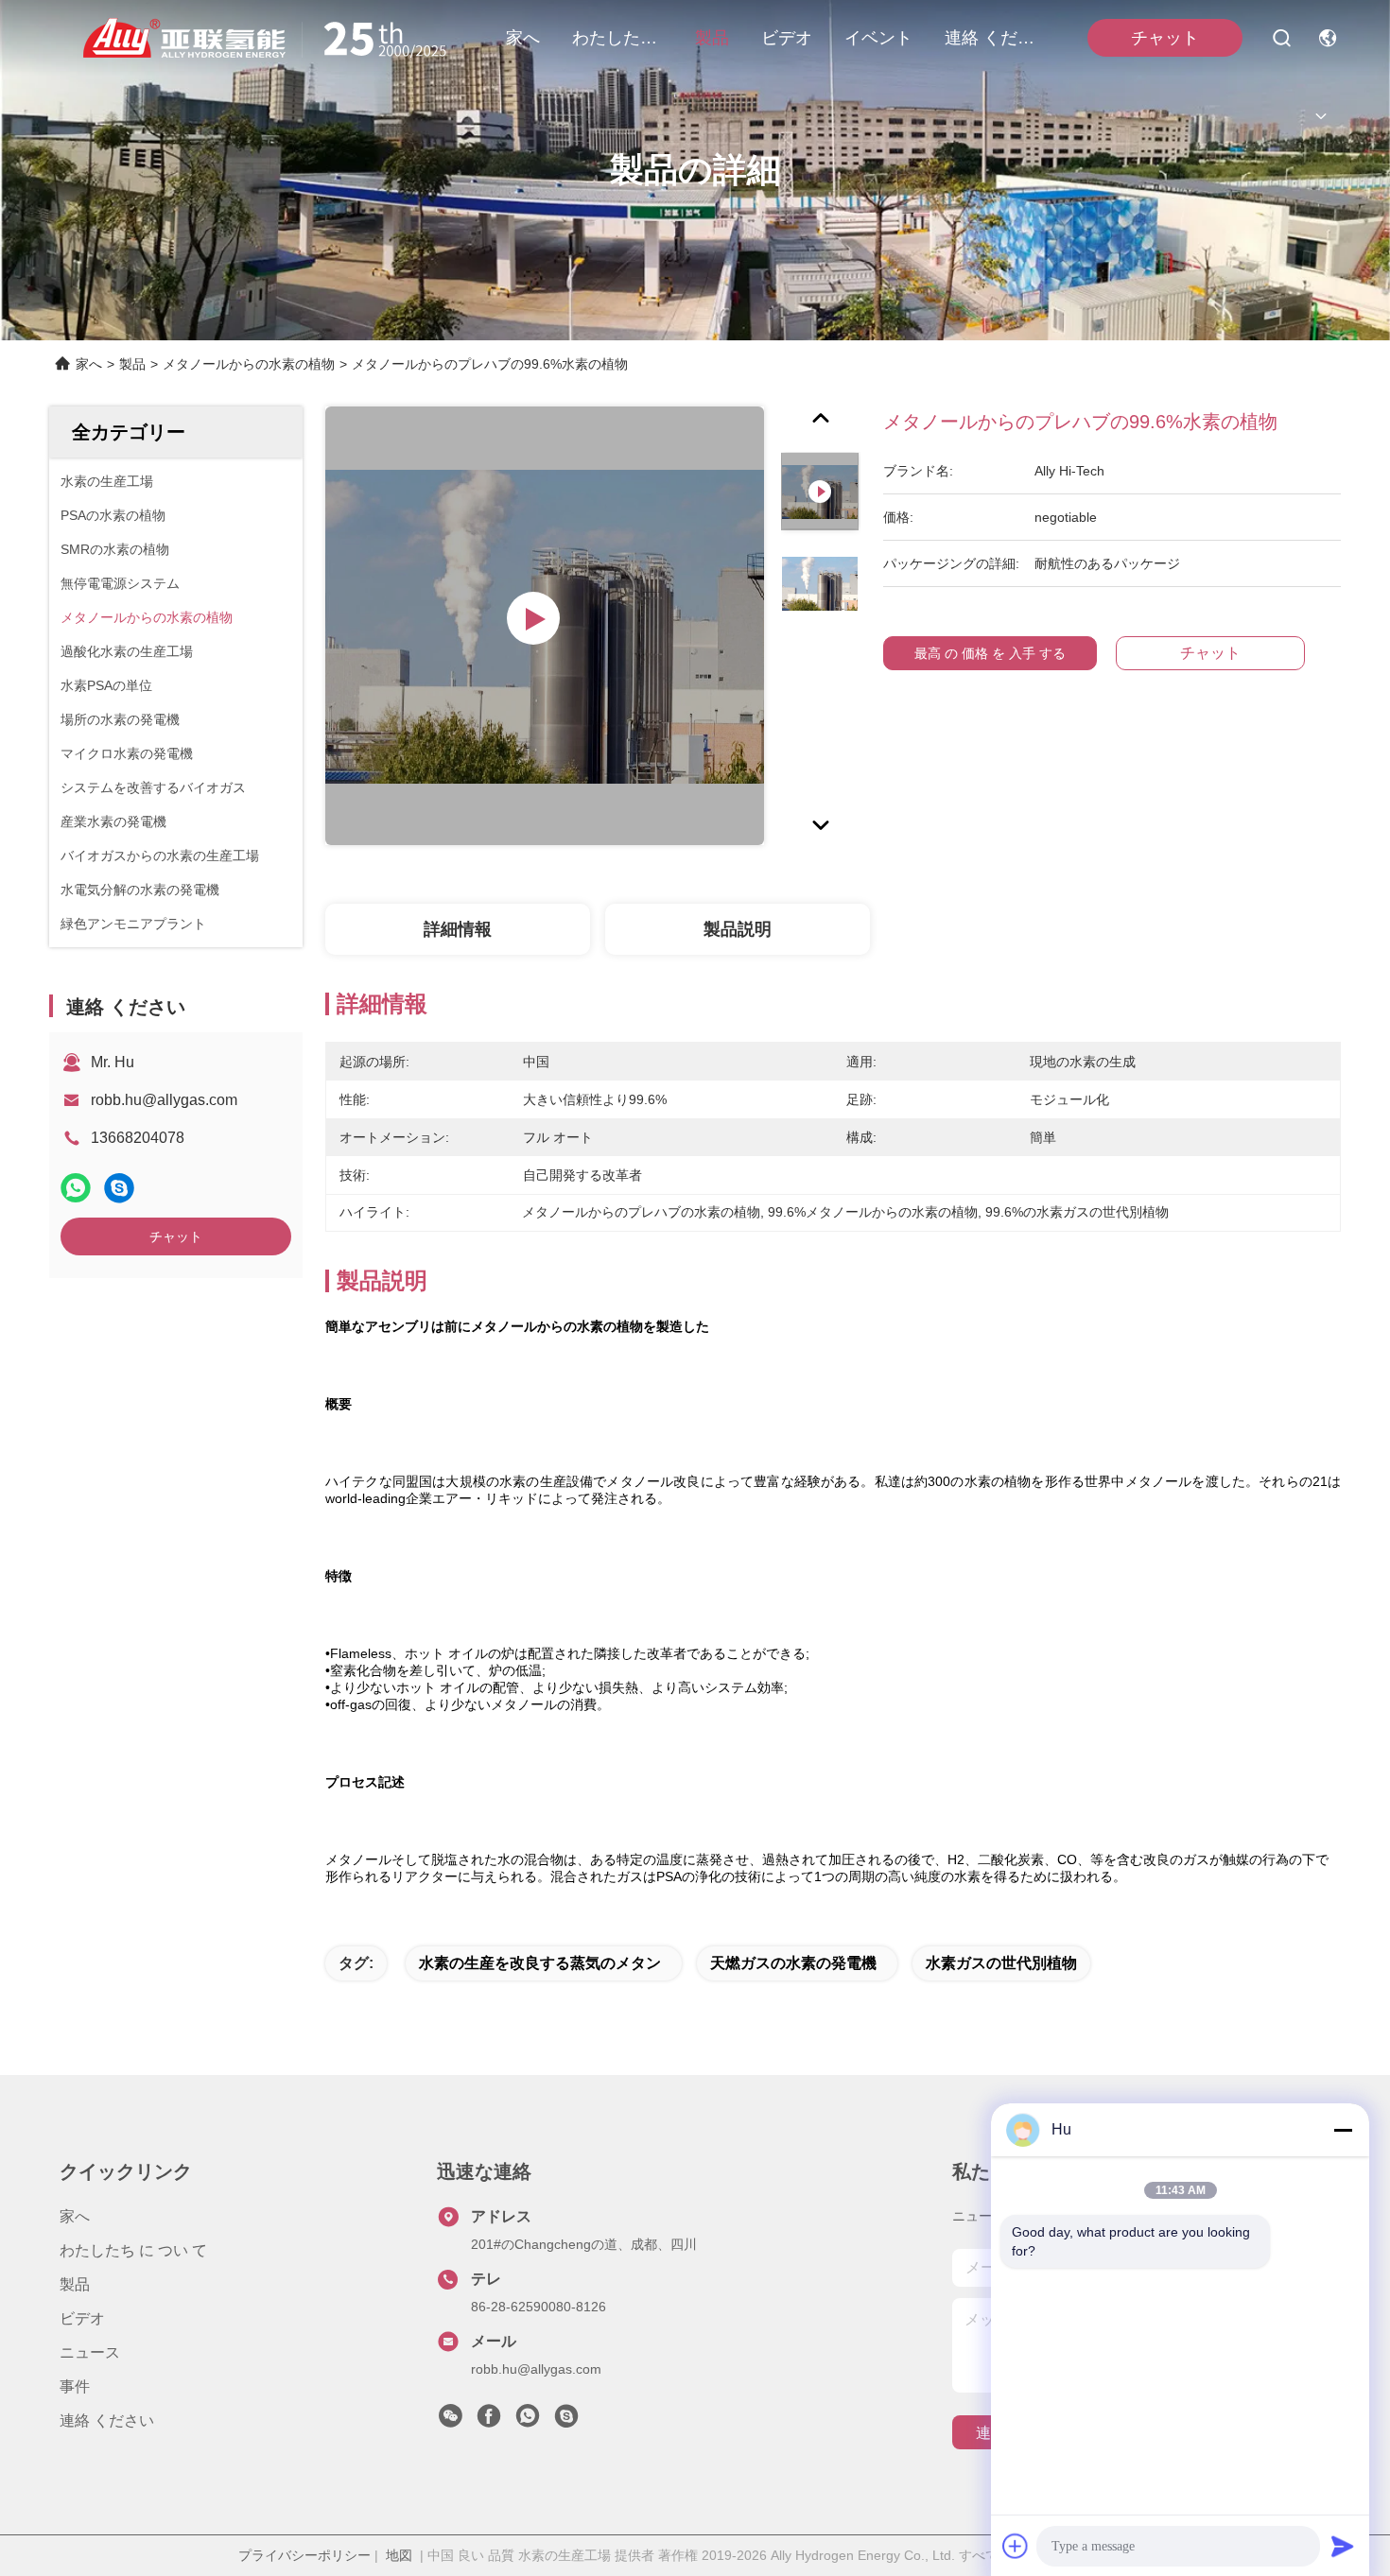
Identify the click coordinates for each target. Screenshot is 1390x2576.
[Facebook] (489, 2421)
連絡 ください (990, 38)
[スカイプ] (119, 1188)
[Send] (1343, 2546)
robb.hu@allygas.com (164, 1100)
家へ (523, 38)
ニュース (90, 2352)
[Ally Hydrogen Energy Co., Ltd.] (272, 38)
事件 (75, 2386)
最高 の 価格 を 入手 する (990, 653)
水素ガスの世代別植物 (1001, 1963)
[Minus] (1343, 2130)
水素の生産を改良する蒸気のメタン (540, 1963)
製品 (712, 38)
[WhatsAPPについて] (76, 1188)
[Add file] (1016, 2546)
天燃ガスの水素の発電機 (793, 1963)
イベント (878, 38)
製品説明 (738, 929)
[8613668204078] (528, 2421)
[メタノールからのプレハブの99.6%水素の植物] (545, 626)
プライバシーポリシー (304, 2555)
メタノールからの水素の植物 (249, 364)
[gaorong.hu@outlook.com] (566, 2421)
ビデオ (787, 38)
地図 (399, 2555)
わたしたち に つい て (617, 38)
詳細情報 (458, 929)
